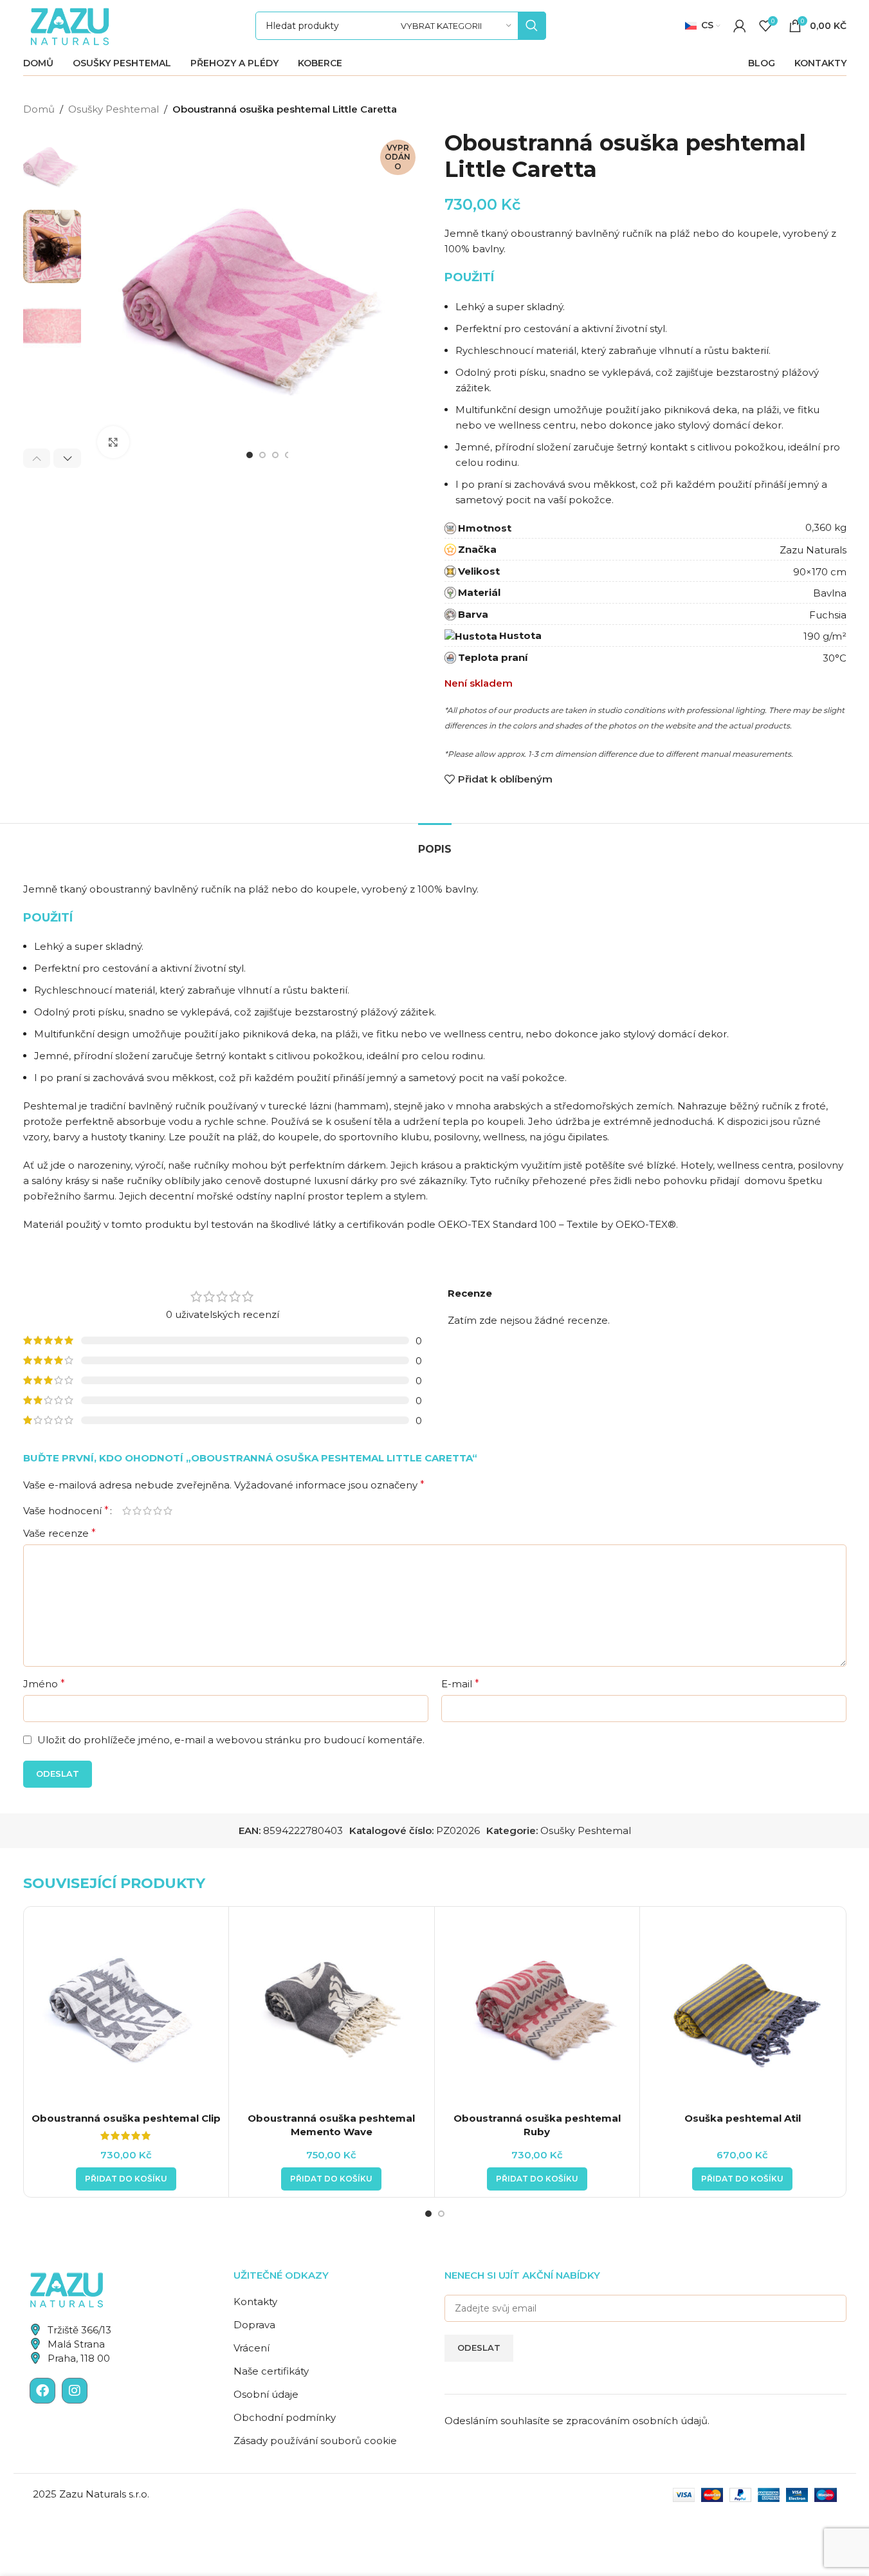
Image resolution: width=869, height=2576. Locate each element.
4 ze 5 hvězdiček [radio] (158, 1511)
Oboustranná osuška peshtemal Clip (126, 2118)
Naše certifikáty (271, 2371)
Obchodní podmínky (285, 2417)
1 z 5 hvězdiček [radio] (127, 1511)
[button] (37, 458)
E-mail (460, 1684)
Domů (39, 109)
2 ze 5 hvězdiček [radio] (137, 1511)
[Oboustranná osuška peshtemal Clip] (126, 2009)
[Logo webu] (70, 25)
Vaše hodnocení (66, 1511)
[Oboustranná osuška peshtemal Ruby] (537, 2009)
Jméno (44, 1684)
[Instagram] (75, 2391)
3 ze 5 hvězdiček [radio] (147, 1511)
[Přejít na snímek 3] (275, 455)
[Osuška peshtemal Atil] (743, 2009)
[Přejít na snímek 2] (262, 455)
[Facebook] (42, 2391)
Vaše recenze (59, 1533)
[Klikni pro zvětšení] (113, 442)
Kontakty (255, 2302)
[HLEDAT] (532, 26)
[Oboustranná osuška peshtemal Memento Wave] (332, 2009)
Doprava (254, 2325)
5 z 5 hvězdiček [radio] (168, 1511)
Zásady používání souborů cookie (315, 2441)
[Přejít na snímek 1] (250, 455)
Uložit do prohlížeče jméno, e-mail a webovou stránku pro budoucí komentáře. (231, 1740)
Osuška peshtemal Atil (743, 2118)
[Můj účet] (740, 26)
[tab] (435, 843)
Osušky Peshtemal (114, 109)
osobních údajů (670, 2421)
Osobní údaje (266, 2394)
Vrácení (252, 2348)
